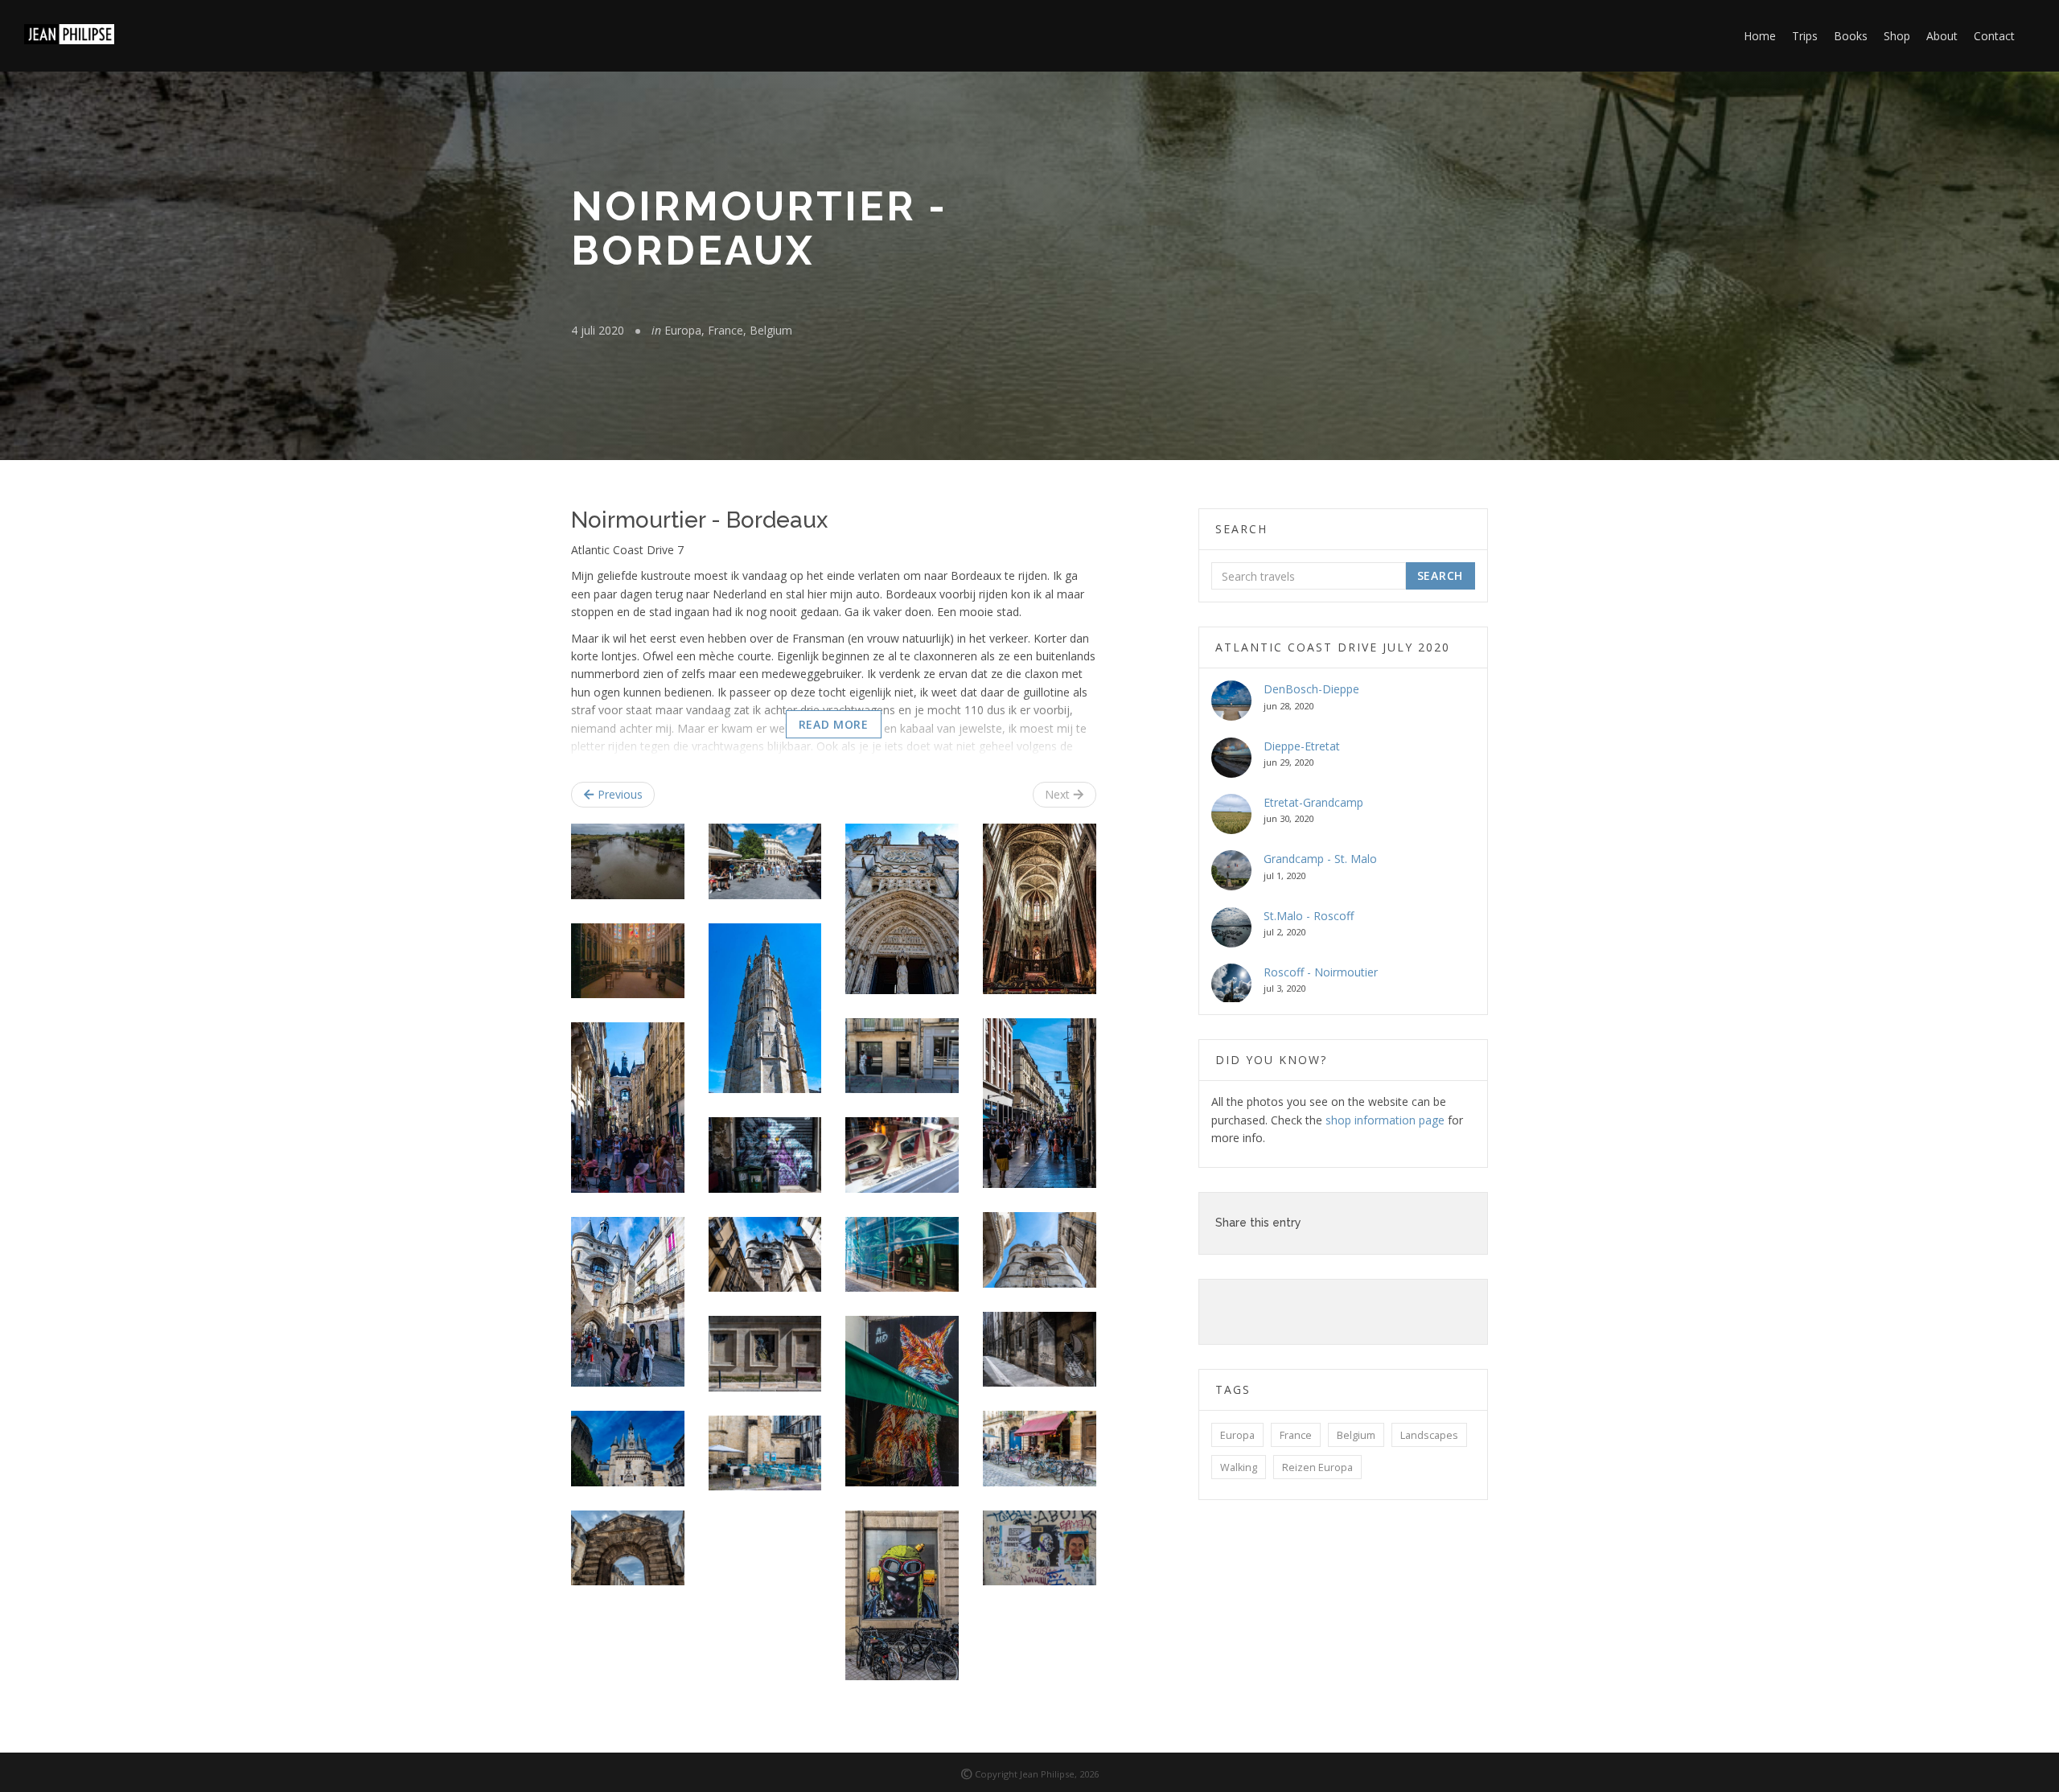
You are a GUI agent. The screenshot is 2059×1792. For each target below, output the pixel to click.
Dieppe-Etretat (1302, 746)
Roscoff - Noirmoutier (1321, 972)
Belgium (1356, 1435)
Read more (834, 724)
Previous (619, 794)
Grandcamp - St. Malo (1320, 859)
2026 (1089, 1774)
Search (1440, 575)
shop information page (1385, 1120)
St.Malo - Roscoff (1309, 916)
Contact (1994, 36)
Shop (1897, 36)
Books (1851, 36)
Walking (1239, 1467)
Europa (1237, 1435)
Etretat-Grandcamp (1313, 802)
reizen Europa (1317, 1467)
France (1296, 1435)
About (1942, 36)
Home (1760, 36)
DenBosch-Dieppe (1311, 689)
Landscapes (1429, 1435)
